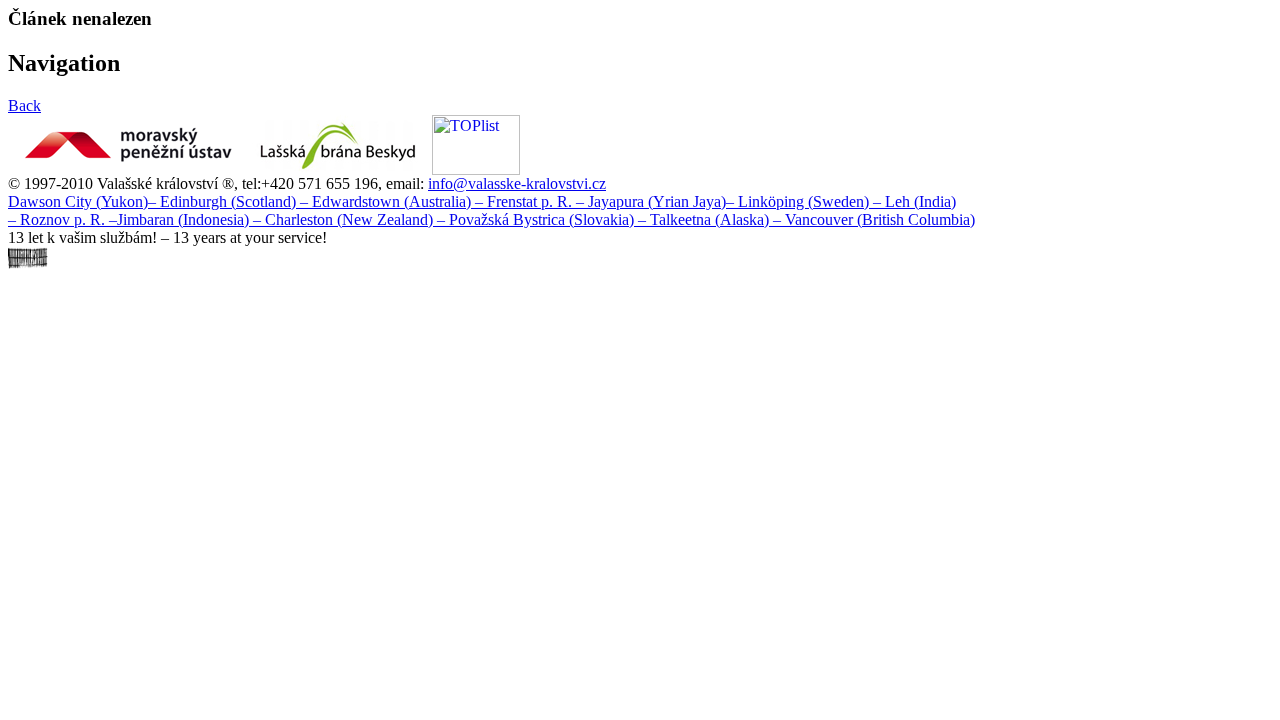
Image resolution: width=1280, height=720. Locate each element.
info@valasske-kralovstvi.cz (517, 183)
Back (24, 105)
